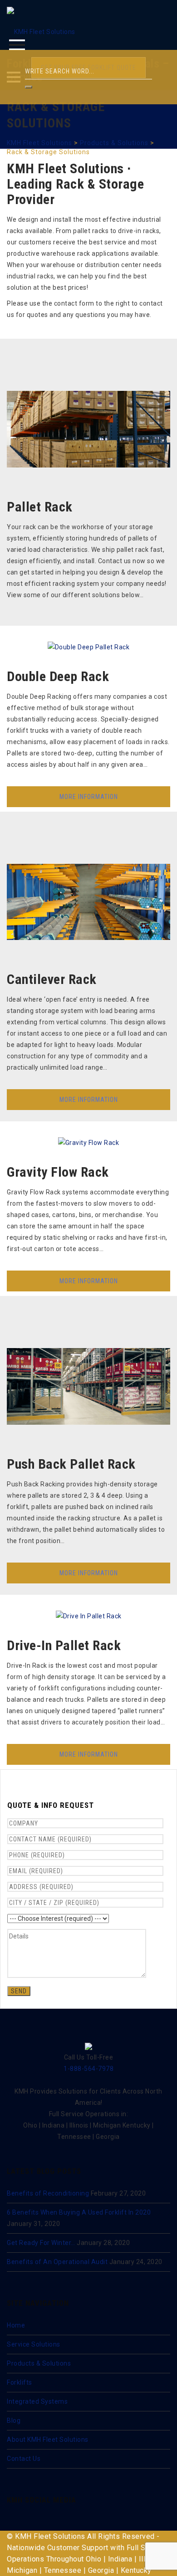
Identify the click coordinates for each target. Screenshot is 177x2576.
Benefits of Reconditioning (48, 2193)
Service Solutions (34, 2344)
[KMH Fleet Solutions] (41, 28)
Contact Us (24, 2459)
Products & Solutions (39, 2363)
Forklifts (20, 2382)
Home (16, 2325)
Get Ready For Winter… (41, 2243)
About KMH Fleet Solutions (48, 2440)
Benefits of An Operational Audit (57, 2262)
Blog (14, 2420)
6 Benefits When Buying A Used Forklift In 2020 (79, 2212)
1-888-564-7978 (88, 2069)
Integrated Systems (37, 2401)
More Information (89, 797)
